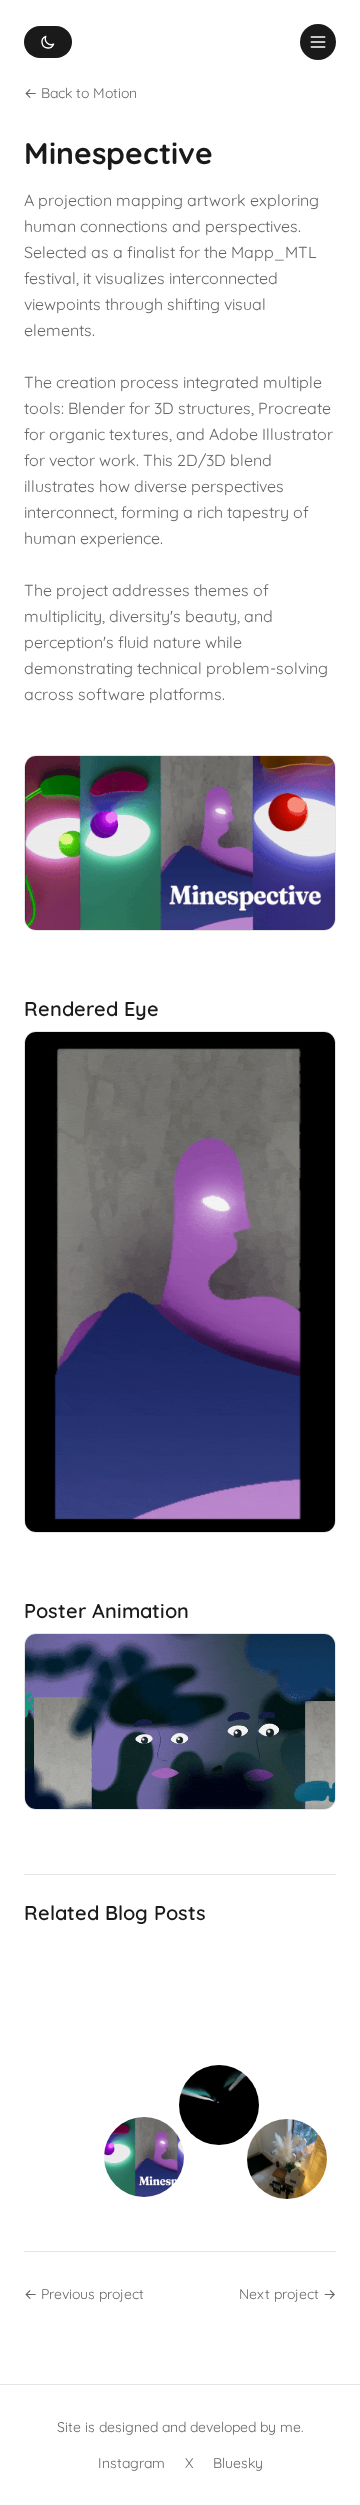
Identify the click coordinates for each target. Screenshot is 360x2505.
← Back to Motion (80, 93)
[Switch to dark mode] (48, 42)
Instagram (131, 2463)
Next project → (287, 2294)
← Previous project (84, 2294)
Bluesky (238, 2463)
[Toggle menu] (318, 42)
